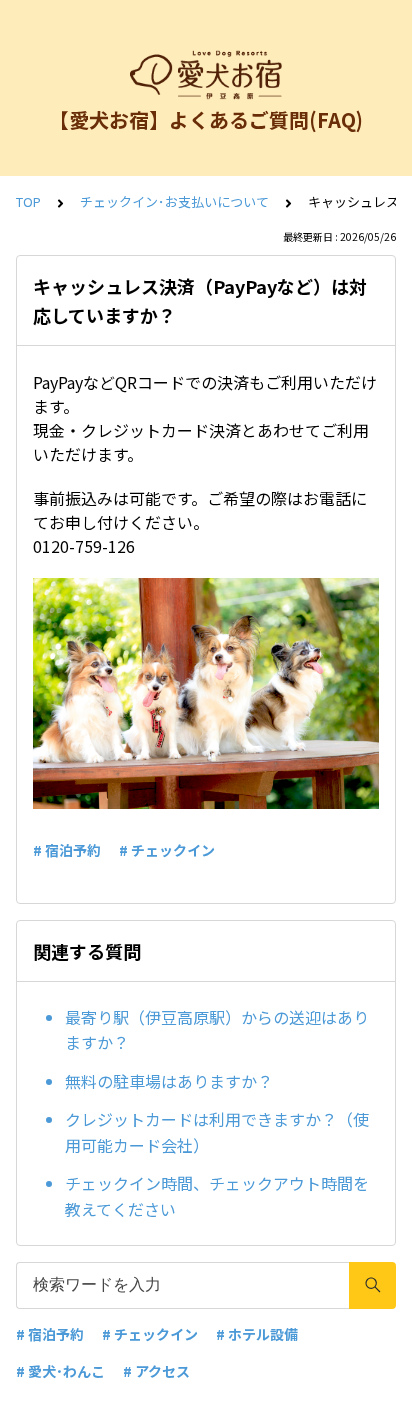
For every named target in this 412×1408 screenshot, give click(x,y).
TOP (28, 201)
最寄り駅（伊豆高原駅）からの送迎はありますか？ (217, 1030)
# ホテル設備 (257, 1334)
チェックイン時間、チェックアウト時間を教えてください (217, 1196)
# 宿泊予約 (67, 850)
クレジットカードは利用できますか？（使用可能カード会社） (217, 1132)
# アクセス (156, 1371)
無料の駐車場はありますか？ (169, 1081)
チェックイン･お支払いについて (174, 201)
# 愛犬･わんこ (60, 1371)
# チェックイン (167, 850)
